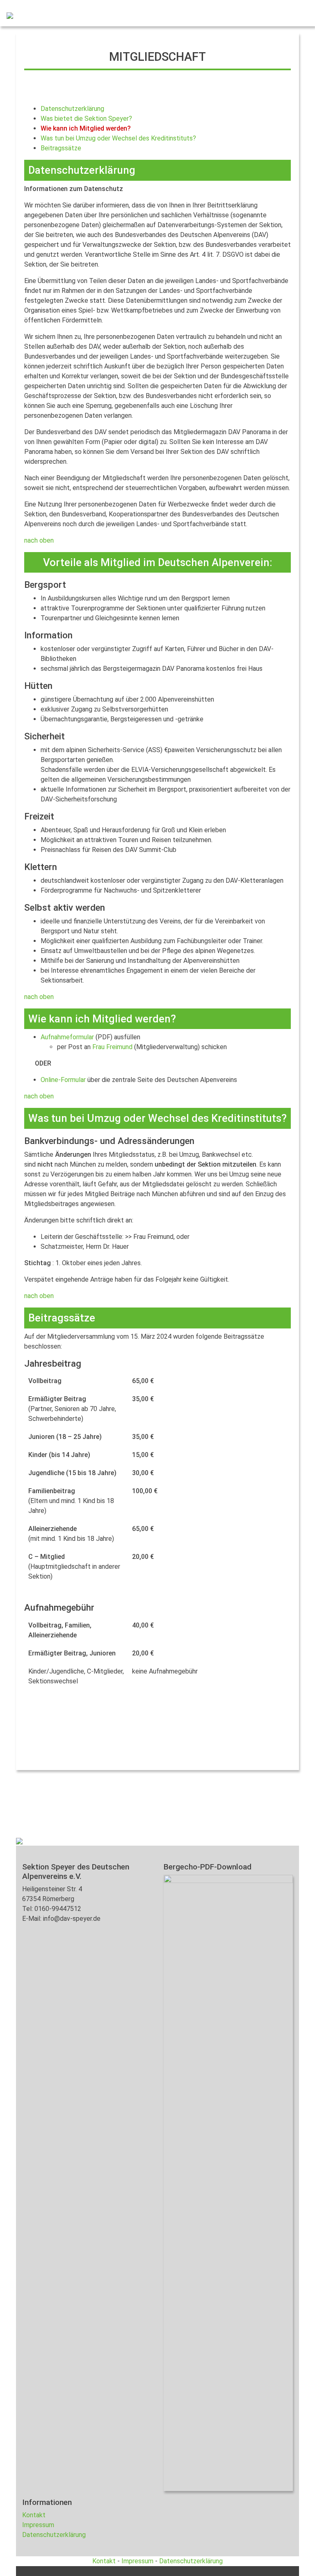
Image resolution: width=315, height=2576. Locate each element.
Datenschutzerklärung (72, 109)
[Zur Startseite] (7, 15)
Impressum (38, 2525)
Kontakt (34, 2515)
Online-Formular (63, 1080)
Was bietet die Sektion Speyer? (86, 119)
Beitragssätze (61, 148)
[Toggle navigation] (297, 15)
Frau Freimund (112, 1047)
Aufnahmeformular (67, 1037)
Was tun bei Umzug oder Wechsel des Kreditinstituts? (118, 138)
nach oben (39, 540)
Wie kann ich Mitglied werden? (86, 128)
